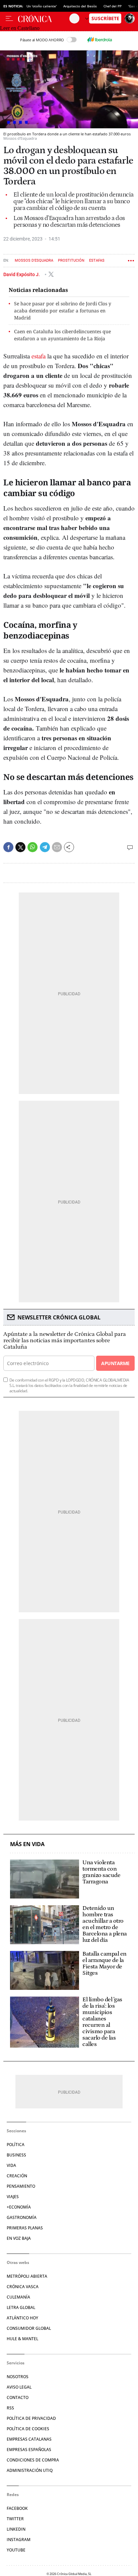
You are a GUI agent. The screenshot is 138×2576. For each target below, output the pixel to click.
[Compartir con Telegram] (45, 847)
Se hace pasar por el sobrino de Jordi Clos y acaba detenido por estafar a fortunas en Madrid (63, 311)
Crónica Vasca (23, 2287)
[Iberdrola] (99, 40)
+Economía (19, 2207)
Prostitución (71, 260)
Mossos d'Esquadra (34, 260)
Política (16, 2145)
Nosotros (18, 2377)
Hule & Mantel (22, 2339)
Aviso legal (19, 2387)
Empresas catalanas (29, 2439)
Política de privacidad (31, 2418)
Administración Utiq (30, 2470)
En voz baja (19, 2238)
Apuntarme (115, 1363)
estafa (39, 356)
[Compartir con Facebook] (8, 847)
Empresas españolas (29, 2450)
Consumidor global (29, 2328)
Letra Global (21, 2307)
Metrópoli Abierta (27, 2276)
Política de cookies (28, 2429)
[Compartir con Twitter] (20, 847)
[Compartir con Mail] (57, 847)
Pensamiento (21, 2186)
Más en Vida (27, 1844)
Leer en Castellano (20, 28)
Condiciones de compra (33, 2460)
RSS (10, 2408)
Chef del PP (113, 6)
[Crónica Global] (44, 18)
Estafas (97, 260)
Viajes (13, 2197)
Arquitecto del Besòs (80, 6)
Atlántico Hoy (22, 2318)
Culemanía (18, 2297)
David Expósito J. (22, 274)
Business (16, 2155)
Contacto (18, 2397)
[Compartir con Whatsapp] (32, 847)
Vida (11, 2165)
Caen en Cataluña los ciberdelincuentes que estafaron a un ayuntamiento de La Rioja (62, 335)
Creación (17, 2176)
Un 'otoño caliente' (42, 6)
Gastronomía (22, 2217)
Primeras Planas (25, 2228)
